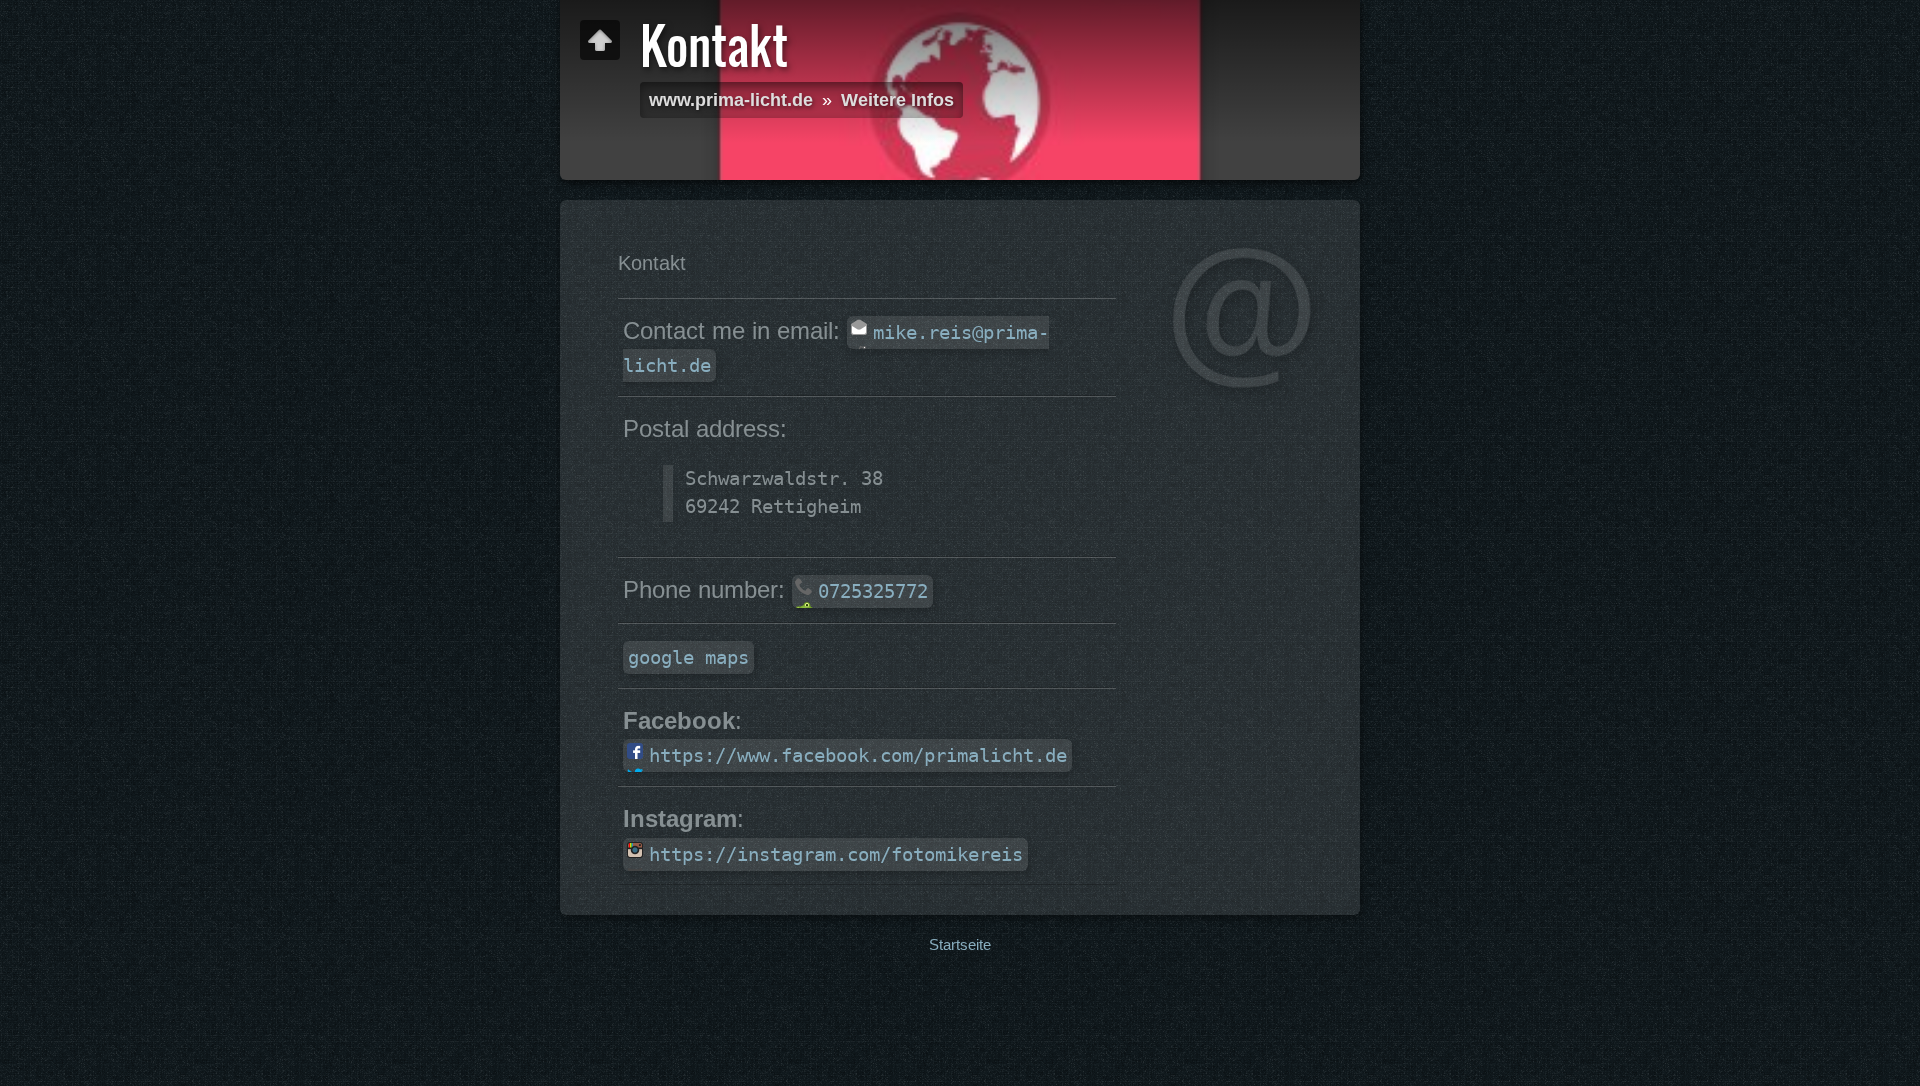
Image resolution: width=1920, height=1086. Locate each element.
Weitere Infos (897, 100)
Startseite (960, 944)
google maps (688, 657)
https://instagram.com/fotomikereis (836, 854)
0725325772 (873, 591)
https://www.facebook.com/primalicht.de (858, 755)
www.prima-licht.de (731, 100)
